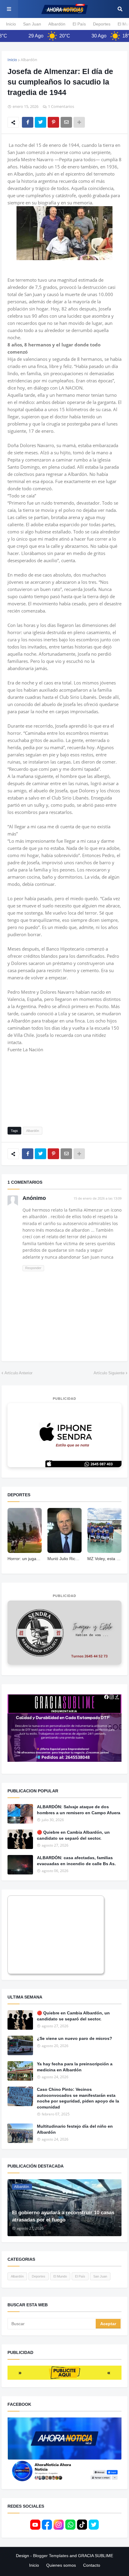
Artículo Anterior (18, 1373)
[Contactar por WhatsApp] (64, 1435)
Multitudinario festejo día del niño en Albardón (75, 2129)
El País (79, 24)
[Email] (66, 122)
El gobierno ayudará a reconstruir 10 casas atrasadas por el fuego (63, 2216)
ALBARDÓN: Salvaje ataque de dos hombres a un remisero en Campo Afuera (79, 1810)
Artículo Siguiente (109, 1373)
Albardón (57, 24)
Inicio (11, 24)
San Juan (32, 24)
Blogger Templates (51, 2556)
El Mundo (60, 2276)
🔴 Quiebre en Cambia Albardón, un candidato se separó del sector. (73, 1835)
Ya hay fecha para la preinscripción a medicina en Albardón (75, 2067)
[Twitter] (40, 122)
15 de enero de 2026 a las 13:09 (97, 1198)
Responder (33, 1268)
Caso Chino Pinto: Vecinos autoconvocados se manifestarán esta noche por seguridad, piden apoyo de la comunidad (78, 2098)
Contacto (92, 2565)
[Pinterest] (53, 122)
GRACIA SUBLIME (96, 2556)
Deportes (102, 24)
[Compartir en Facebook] (28, 122)
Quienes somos (61, 2565)
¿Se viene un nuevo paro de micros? (75, 2038)
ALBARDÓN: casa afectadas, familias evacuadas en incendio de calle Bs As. (76, 1861)
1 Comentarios (61, 106)
